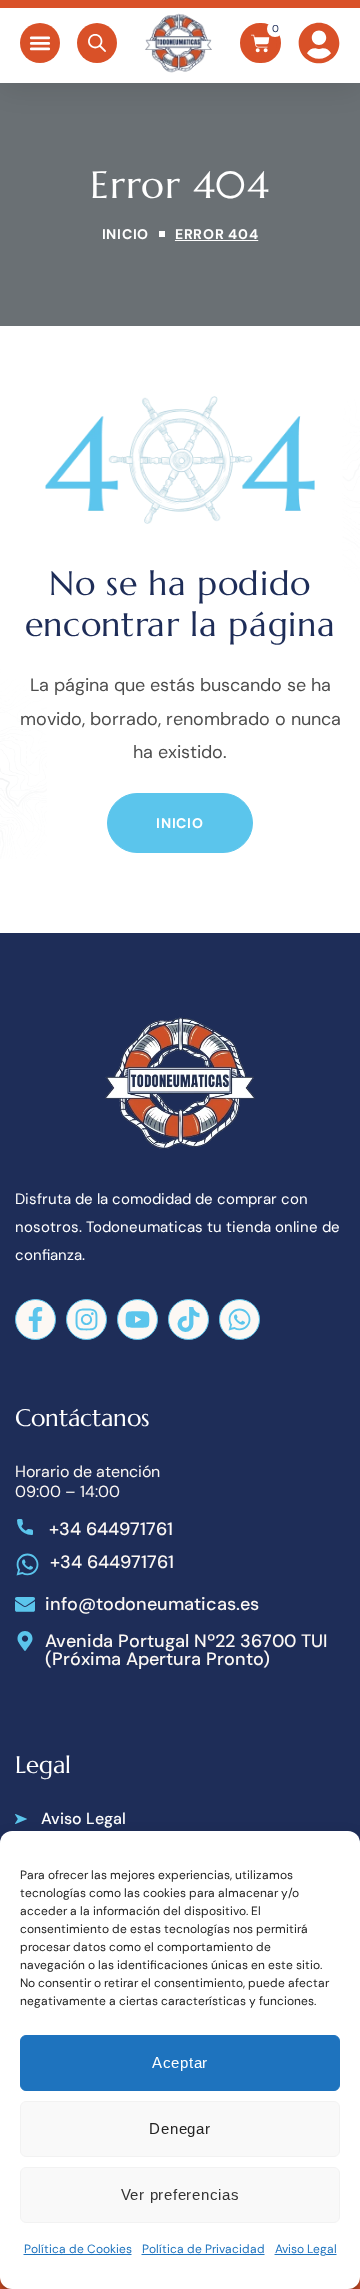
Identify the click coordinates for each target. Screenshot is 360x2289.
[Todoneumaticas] (178, 43)
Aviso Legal (306, 2249)
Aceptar (180, 2062)
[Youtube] (137, 1319)
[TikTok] (188, 1319)
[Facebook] (35, 1319)
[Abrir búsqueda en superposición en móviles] (97, 43)
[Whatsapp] (239, 1319)
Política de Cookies (78, 2249)
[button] (40, 43)
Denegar (179, 2128)
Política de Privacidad (203, 2249)
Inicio (125, 234)
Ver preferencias (180, 2194)
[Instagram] (86, 1319)
